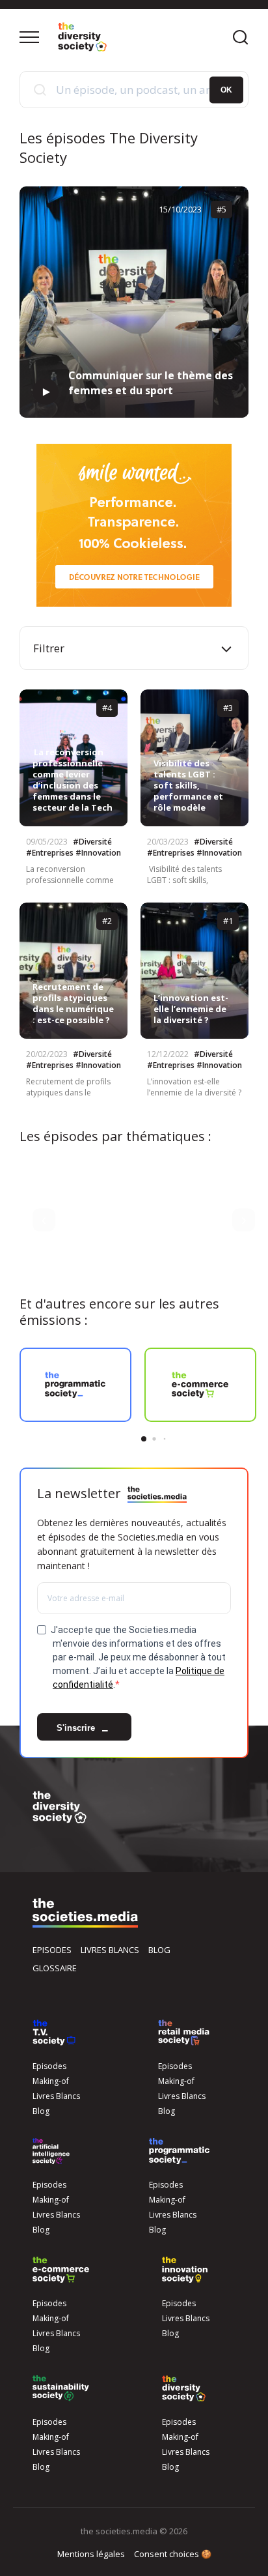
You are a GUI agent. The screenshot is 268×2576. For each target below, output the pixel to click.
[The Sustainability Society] (61, 2388)
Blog (159, 1950)
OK (226, 89)
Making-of (51, 2081)
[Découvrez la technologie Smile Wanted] (134, 525)
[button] (44, 1220)
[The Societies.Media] (82, 37)
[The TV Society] (54, 2033)
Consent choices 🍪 (173, 2554)
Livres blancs (110, 1950)
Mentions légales (91, 2554)
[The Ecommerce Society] (61, 2270)
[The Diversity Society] (184, 2388)
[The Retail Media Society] (184, 2033)
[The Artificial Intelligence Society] (51, 2151)
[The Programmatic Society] (179, 2151)
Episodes (52, 1950)
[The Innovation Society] (185, 2270)
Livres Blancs (56, 2096)
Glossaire (55, 1968)
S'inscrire (77, 1729)
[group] (75, 1385)
